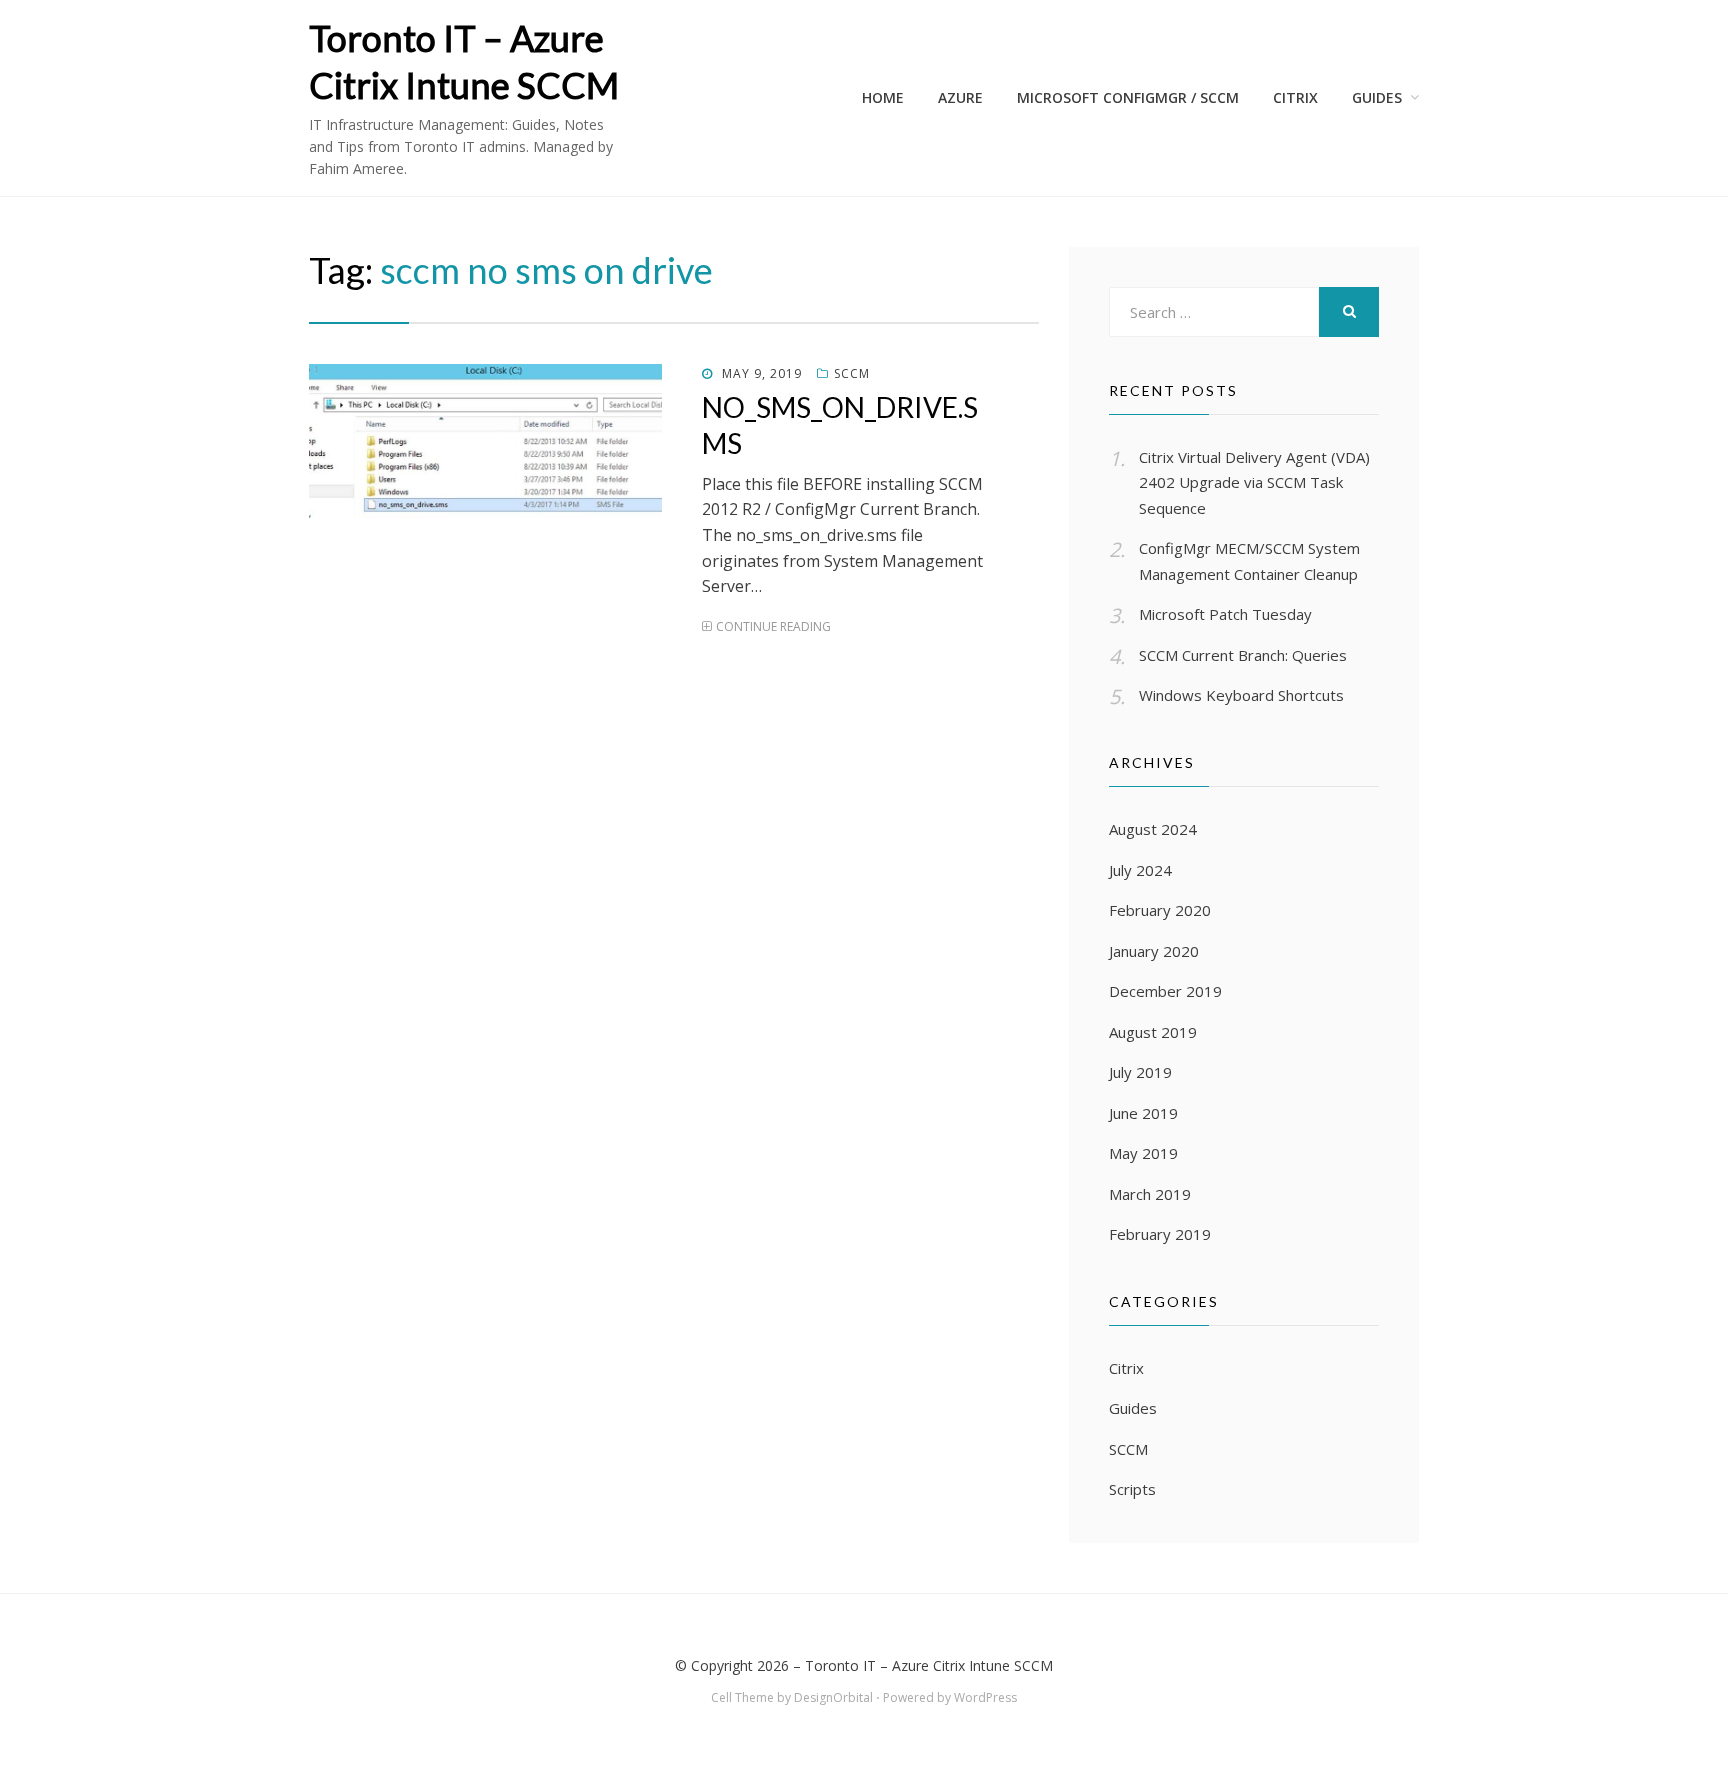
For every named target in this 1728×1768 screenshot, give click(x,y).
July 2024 (1140, 870)
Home (883, 97)
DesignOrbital (833, 1697)
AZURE (960, 97)
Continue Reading (773, 626)
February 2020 (1160, 910)
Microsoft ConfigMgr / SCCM (1128, 97)
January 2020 (1154, 951)
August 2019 (1153, 1032)
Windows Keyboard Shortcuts (1241, 695)
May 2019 (1143, 1153)
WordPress (985, 1697)
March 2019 (1150, 1194)
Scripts (1132, 1489)
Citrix (1126, 1368)
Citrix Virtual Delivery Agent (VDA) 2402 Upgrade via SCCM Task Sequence (1254, 482)
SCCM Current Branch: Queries (1243, 655)
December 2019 (1165, 991)
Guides (1377, 97)
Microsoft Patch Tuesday (1225, 614)
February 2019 (1160, 1234)
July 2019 (1140, 1072)
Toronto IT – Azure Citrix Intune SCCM (929, 1665)
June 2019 (1143, 1113)
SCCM (852, 373)
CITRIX (1295, 97)
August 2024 (1153, 829)
